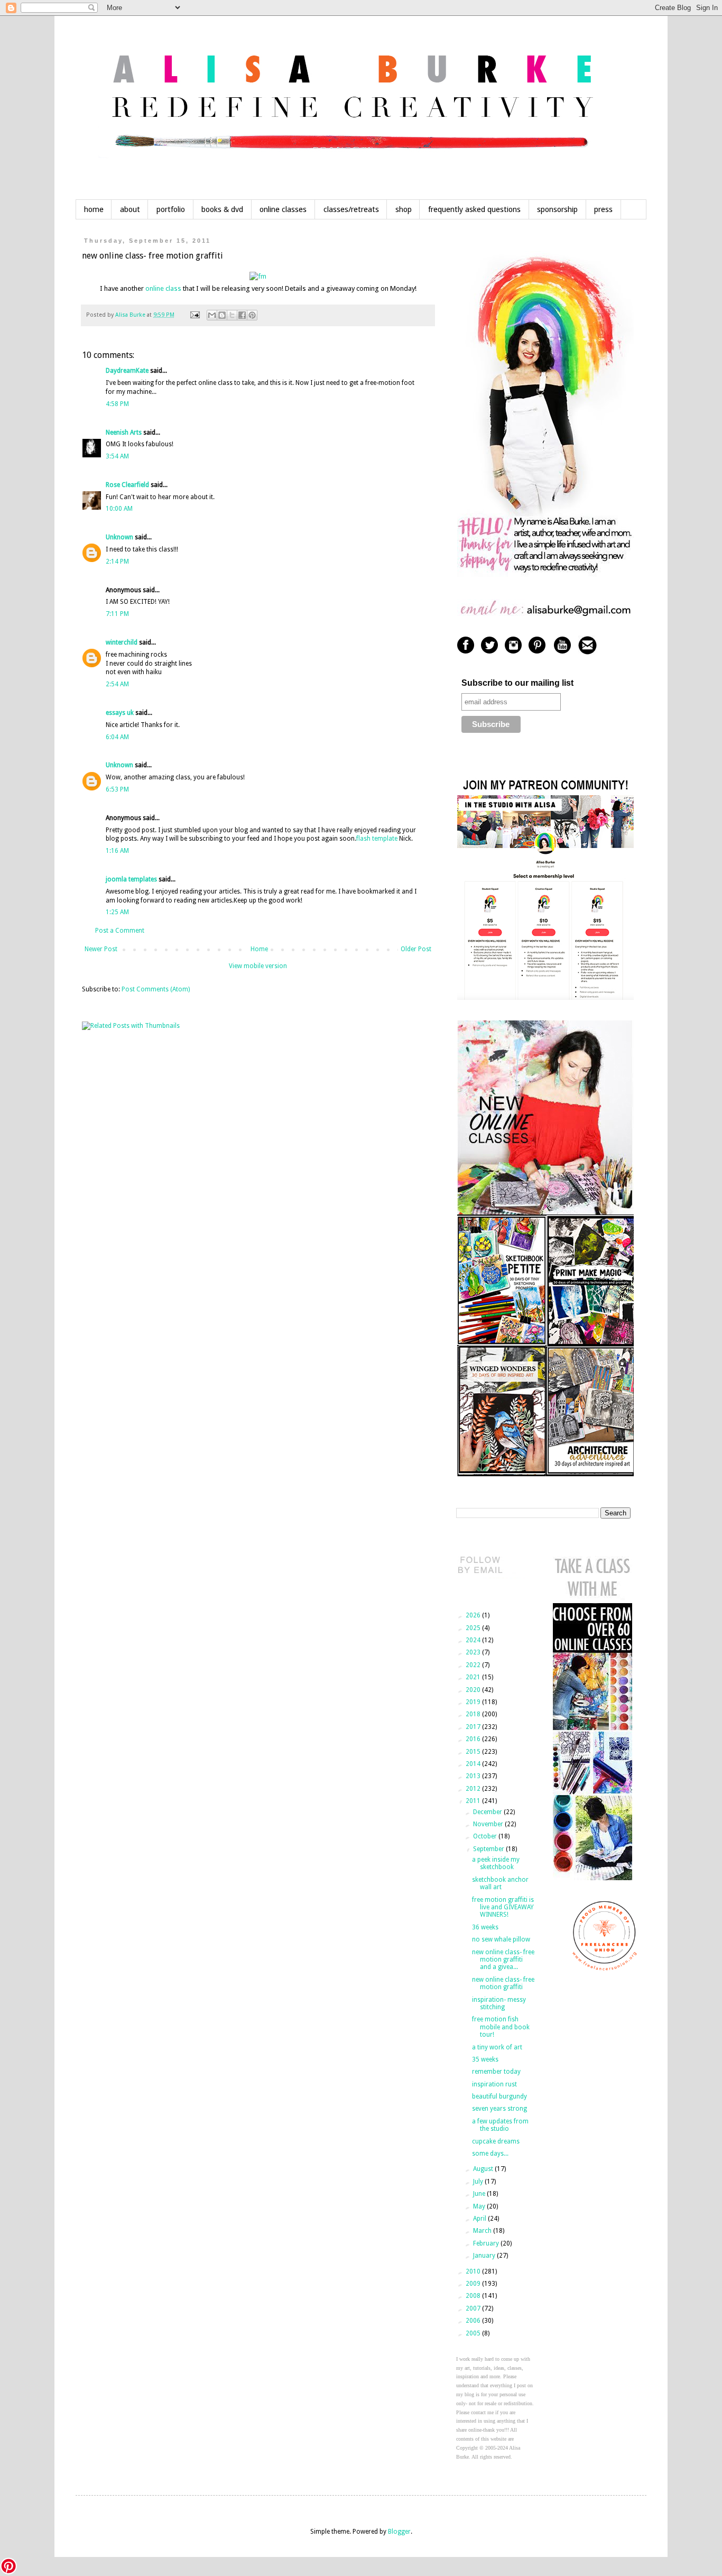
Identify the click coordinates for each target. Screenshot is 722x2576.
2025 (474, 1628)
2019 (474, 1702)
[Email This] (212, 315)
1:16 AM (117, 851)
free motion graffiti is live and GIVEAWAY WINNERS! (503, 1907)
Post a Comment (120, 931)
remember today (496, 2072)
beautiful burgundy (499, 2096)
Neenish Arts (124, 433)
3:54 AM (117, 456)
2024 (474, 1640)
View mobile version (258, 966)
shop (404, 209)
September (489, 1849)
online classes (283, 209)
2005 (474, 2333)
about (130, 209)
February (487, 2243)
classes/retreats (351, 209)
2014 (474, 1764)
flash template (377, 839)
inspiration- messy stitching (499, 2003)
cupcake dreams (496, 2141)
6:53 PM (117, 789)
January (485, 2256)
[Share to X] (232, 315)
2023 (474, 1652)
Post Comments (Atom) (156, 989)
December (488, 1812)
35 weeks (485, 2059)
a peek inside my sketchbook (496, 1863)
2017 (474, 1727)
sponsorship (557, 209)
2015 (474, 1752)
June (480, 2194)
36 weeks (485, 1927)
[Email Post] (195, 315)
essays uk (120, 713)
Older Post (416, 949)
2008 (474, 2296)
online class (163, 288)
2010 (474, 2271)
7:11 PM (117, 614)
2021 (474, 1677)
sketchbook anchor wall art (500, 1883)
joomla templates (131, 879)
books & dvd (222, 209)
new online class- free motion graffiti (503, 1983)
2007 (474, 2308)
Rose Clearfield (127, 485)
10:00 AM (119, 509)
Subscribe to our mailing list (517, 683)
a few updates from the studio (500, 2125)
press (603, 209)
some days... (490, 2154)
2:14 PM (117, 562)
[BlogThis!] (222, 315)
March (483, 2231)
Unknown (119, 537)
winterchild (122, 642)
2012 (474, 1789)
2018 (474, 1714)
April (480, 2219)
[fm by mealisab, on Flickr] (258, 276)
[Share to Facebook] (242, 315)
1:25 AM (117, 912)
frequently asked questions (474, 209)
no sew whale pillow (501, 1939)
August (484, 2169)
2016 (474, 1739)
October (486, 1836)
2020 (474, 1690)
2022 (474, 1665)
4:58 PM (117, 404)
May (480, 2206)
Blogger (399, 2532)
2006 (474, 2321)
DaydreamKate (127, 371)
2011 (474, 1801)
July (479, 2182)
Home (259, 949)
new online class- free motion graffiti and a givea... (503, 1960)
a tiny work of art (497, 2047)
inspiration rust (494, 2084)
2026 (474, 1615)
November (489, 1824)
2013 (474, 1776)
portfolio (171, 209)
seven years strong (499, 2109)
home (94, 209)
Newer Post (101, 949)
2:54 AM (117, 684)
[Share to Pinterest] (252, 315)
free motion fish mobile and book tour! (501, 2027)
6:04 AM (117, 737)
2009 (474, 2284)
